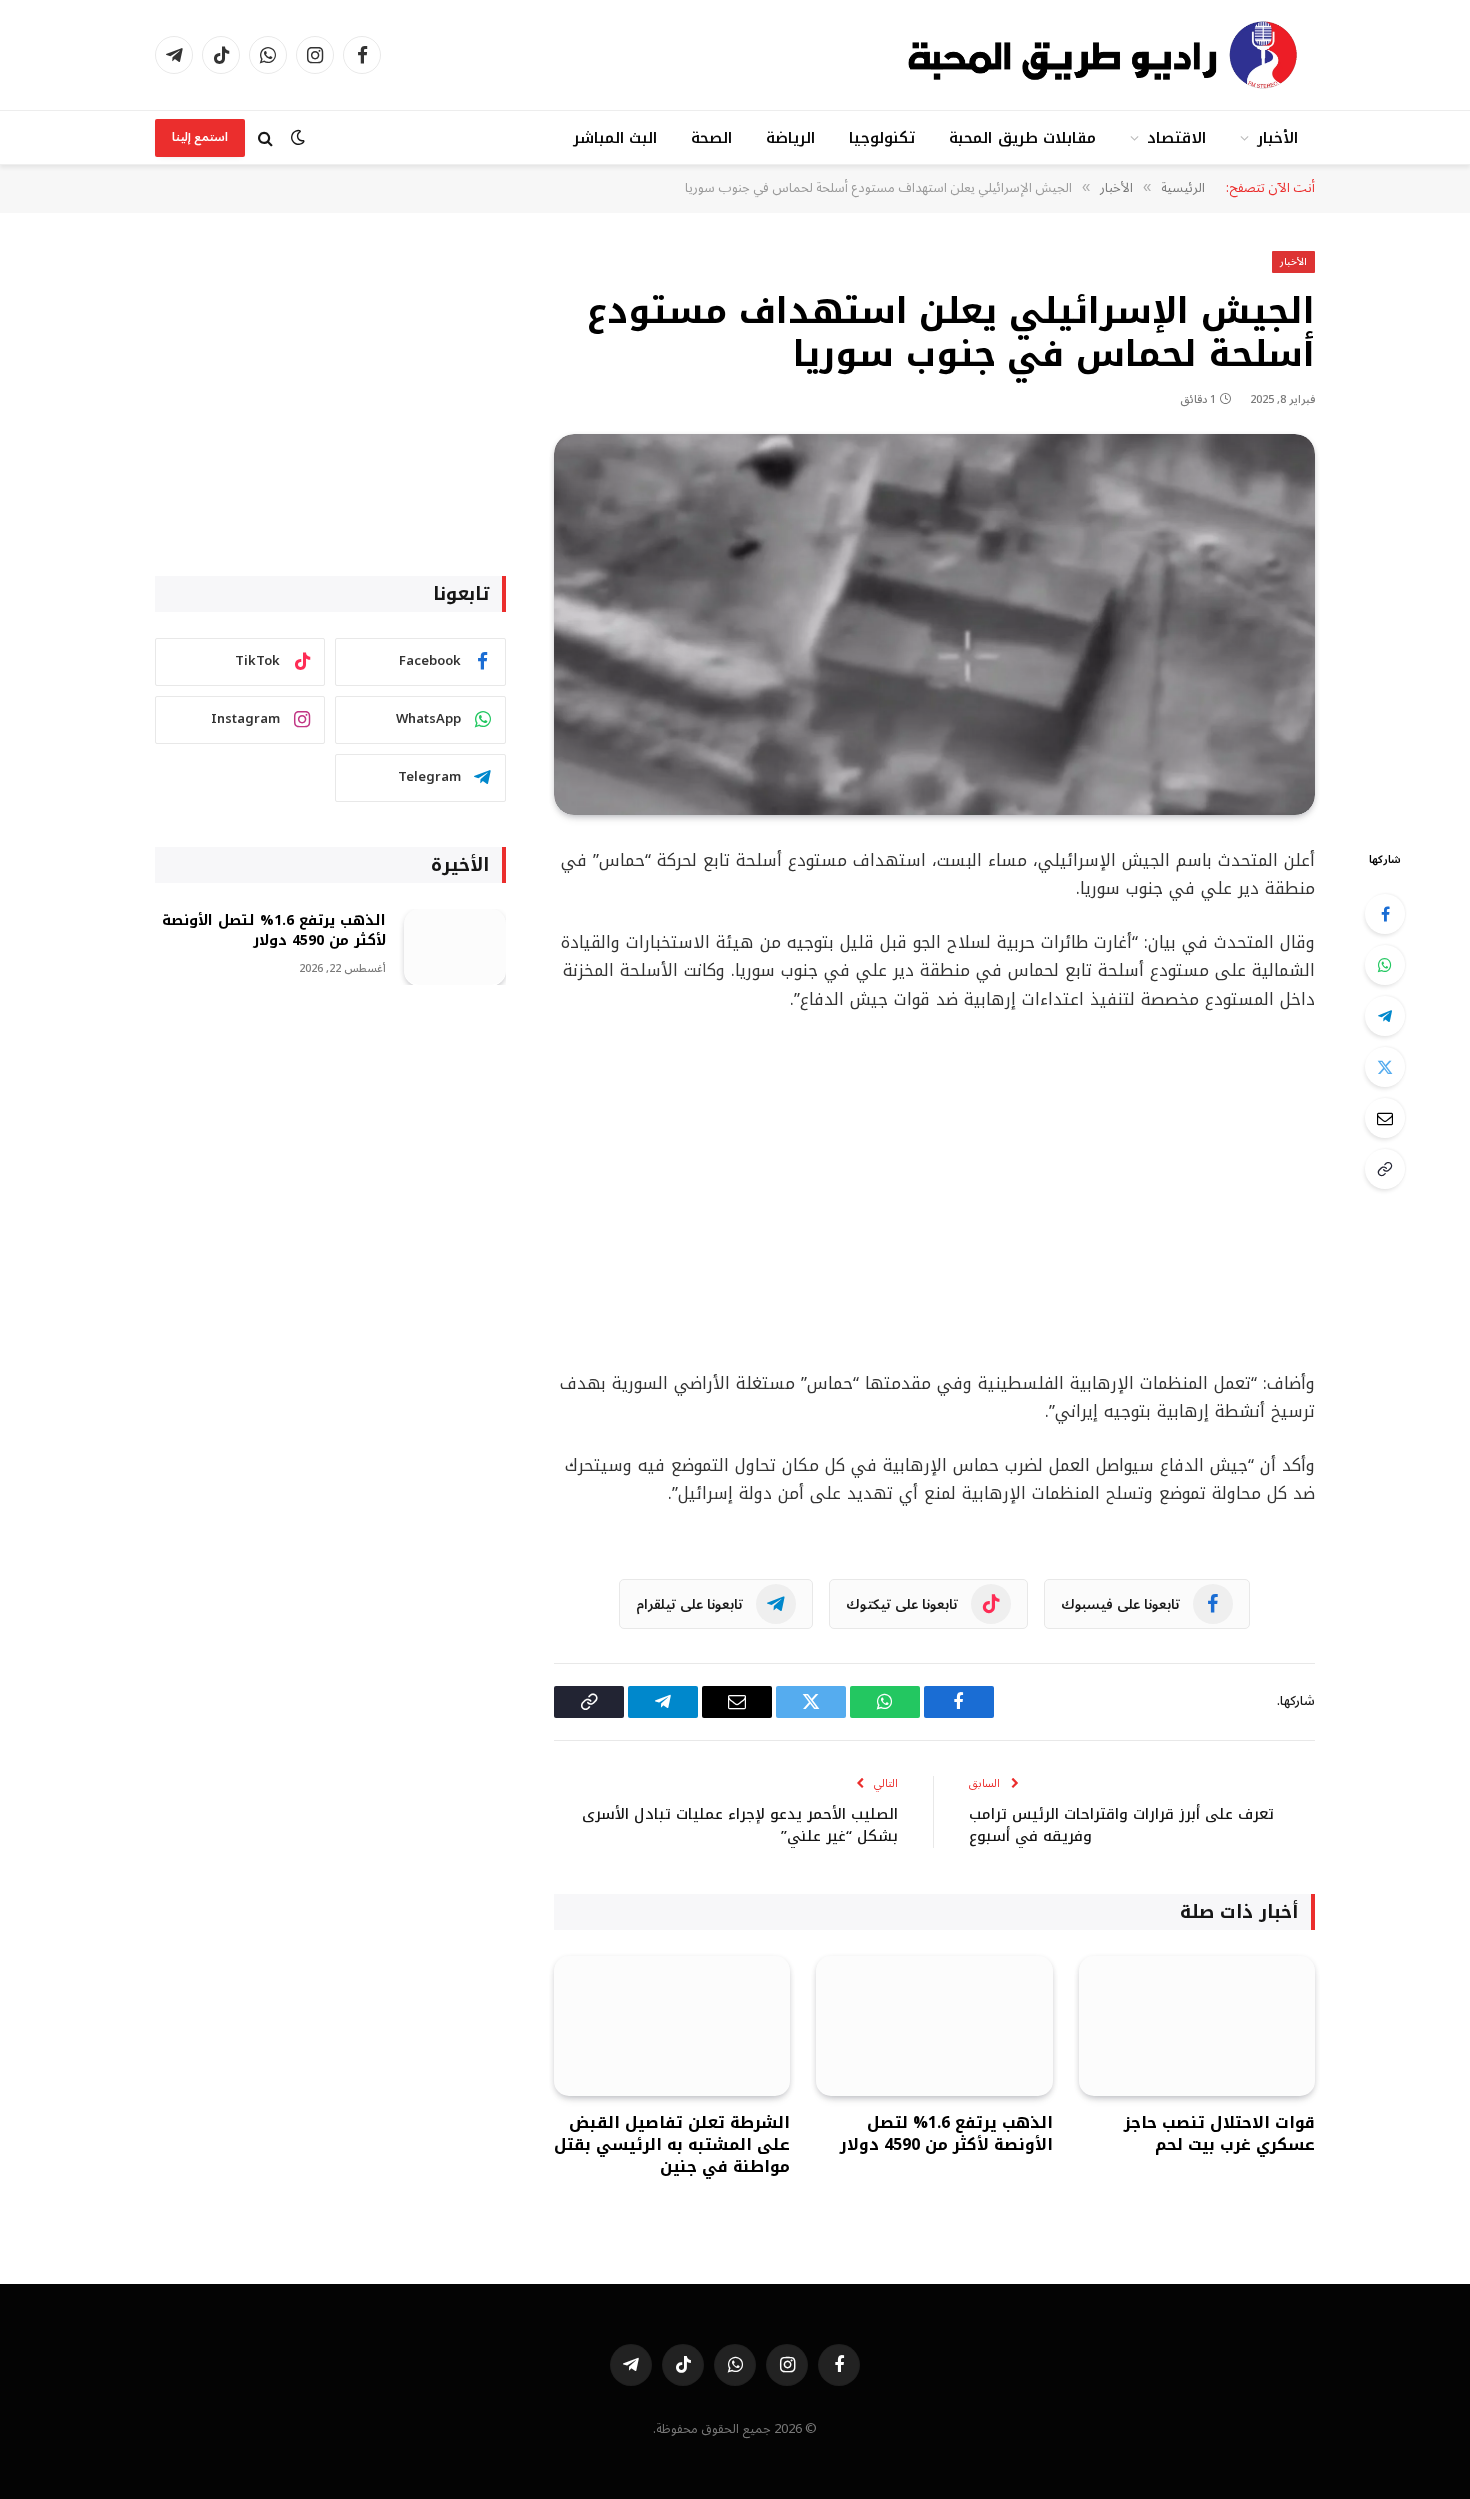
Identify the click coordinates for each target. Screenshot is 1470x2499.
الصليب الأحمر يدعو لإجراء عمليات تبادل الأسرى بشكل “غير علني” (740, 1825)
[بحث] (265, 137)
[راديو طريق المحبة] (1105, 55)
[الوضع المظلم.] (298, 137)
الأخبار (1277, 138)
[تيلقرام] (1385, 1016)
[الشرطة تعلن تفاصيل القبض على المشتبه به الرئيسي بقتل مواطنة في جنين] (672, 2026)
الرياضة (790, 138)
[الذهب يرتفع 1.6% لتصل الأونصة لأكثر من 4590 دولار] (934, 2026)
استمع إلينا (200, 137)
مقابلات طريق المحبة (1022, 138)
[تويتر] (1385, 1067)
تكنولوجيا (882, 138)
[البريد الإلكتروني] (1385, 1118)
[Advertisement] (934, 1192)
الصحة (711, 138)
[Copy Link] (1385, 1169)
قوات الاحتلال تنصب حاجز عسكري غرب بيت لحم (1219, 2134)
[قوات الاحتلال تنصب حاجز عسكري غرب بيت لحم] (1197, 2026)
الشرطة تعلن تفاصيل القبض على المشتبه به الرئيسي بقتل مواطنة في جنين (672, 2144)
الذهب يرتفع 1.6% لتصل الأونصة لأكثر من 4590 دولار (946, 2134)
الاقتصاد (1176, 138)
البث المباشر (615, 138)
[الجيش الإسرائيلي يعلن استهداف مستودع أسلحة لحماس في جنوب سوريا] (934, 624)
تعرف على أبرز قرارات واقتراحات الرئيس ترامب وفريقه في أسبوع (1121, 1825)
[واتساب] (1385, 965)
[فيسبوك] (1385, 914)
